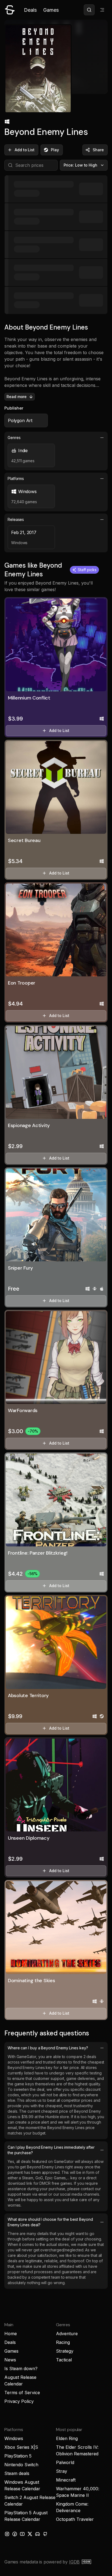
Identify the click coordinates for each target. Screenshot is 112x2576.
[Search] (89, 10)
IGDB (74, 2562)
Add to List (25, 150)
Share (98, 150)
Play (55, 150)
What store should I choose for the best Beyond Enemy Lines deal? (50, 2222)
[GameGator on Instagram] (7, 2534)
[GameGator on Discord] (38, 2534)
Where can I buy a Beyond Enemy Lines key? (48, 2048)
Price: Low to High (81, 165)
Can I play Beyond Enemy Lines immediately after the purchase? (51, 2150)
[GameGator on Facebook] (15, 2534)
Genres (14, 438)
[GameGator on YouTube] (22, 2534)
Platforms (16, 478)
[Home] (10, 10)
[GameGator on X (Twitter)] (30, 2534)
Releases (16, 519)
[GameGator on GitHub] (45, 2534)
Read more (17, 397)
